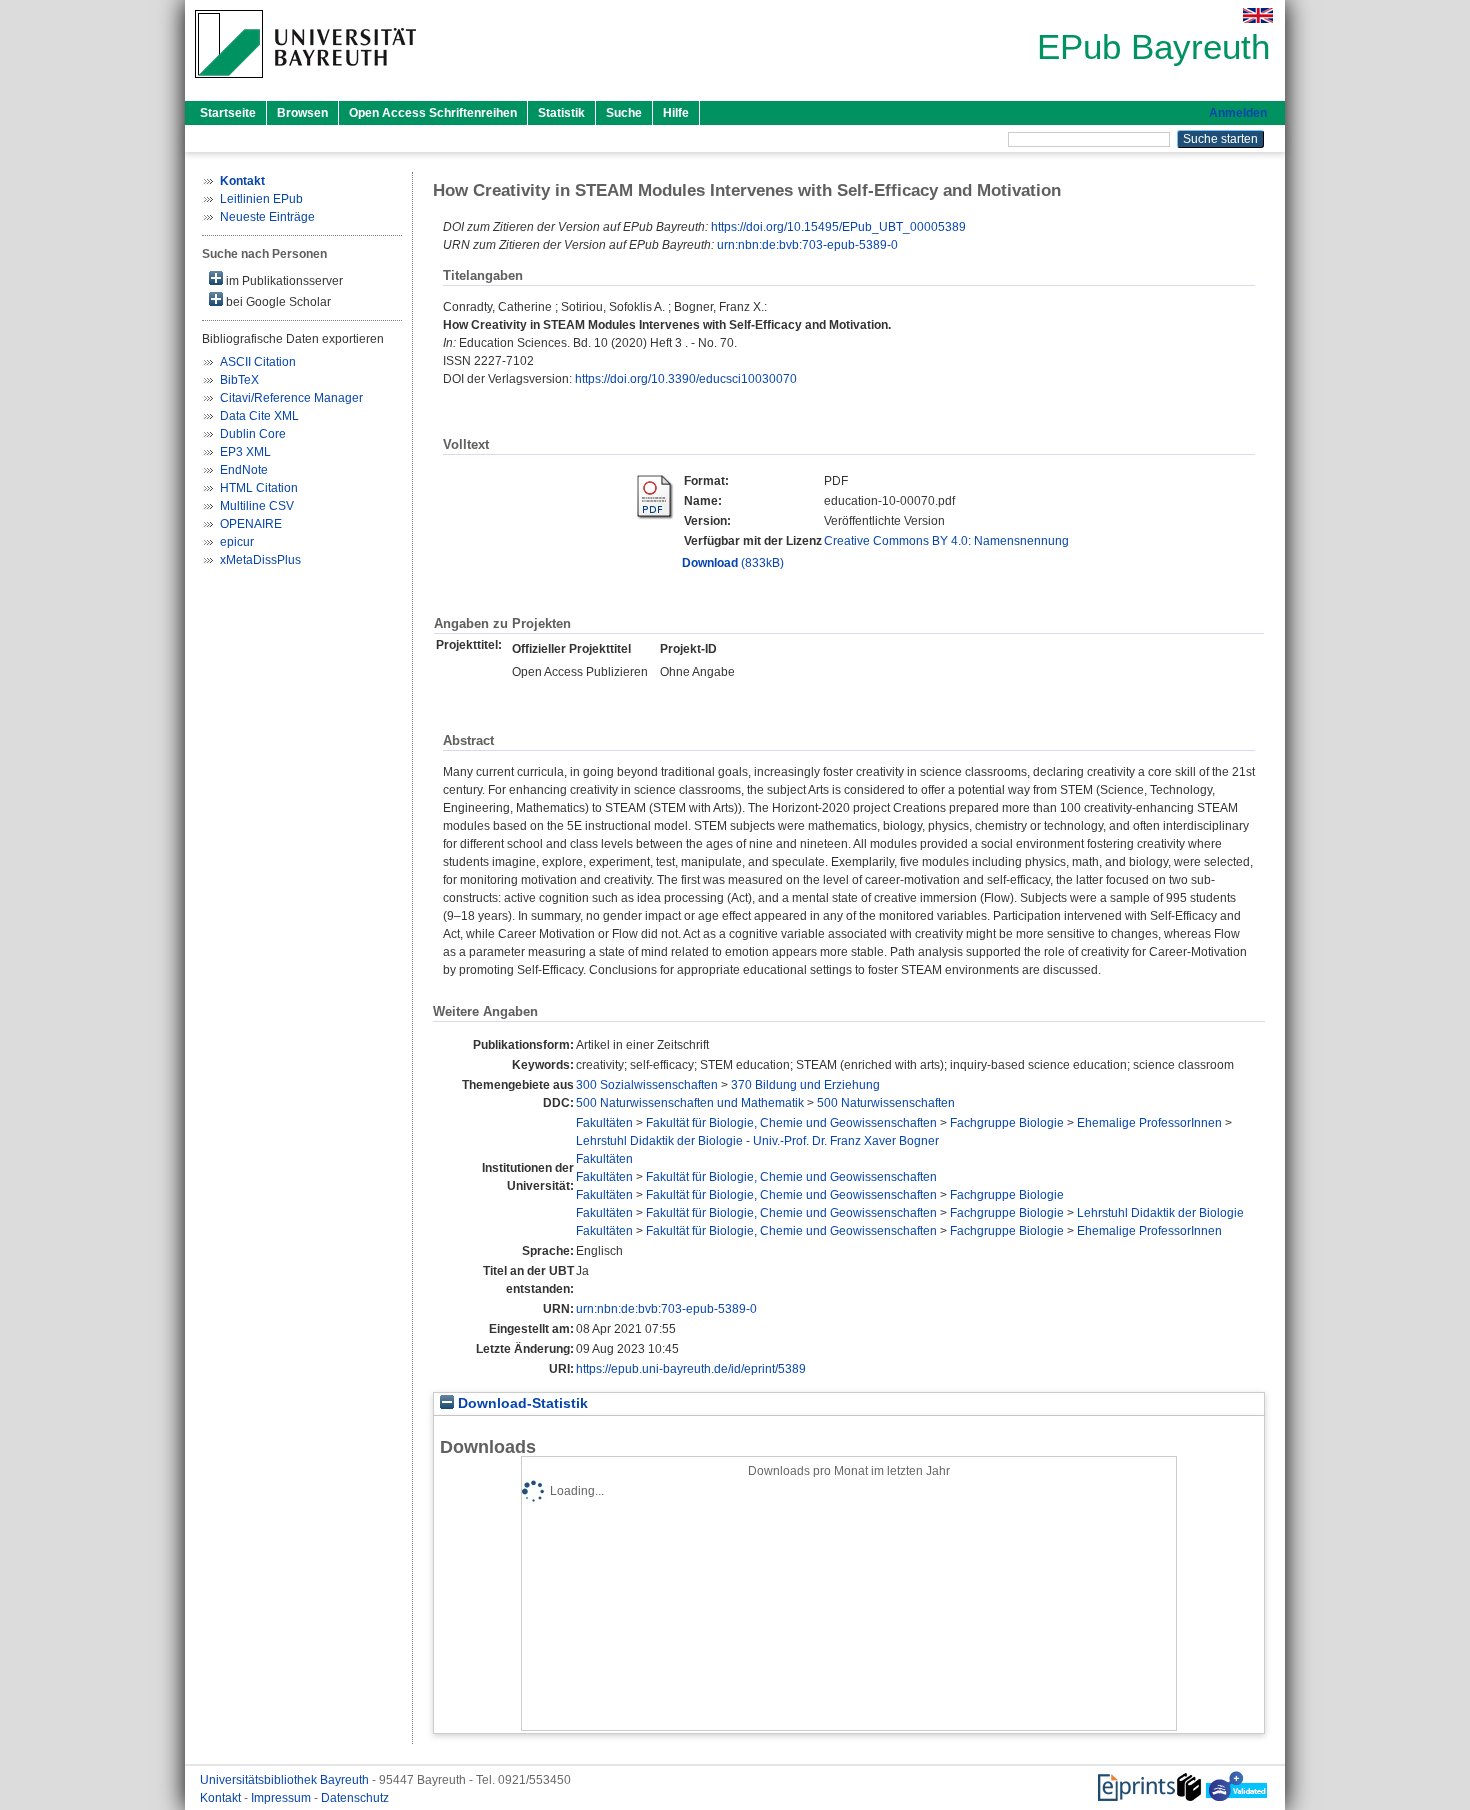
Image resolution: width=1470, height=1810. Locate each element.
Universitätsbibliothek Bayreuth (286, 1780)
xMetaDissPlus (260, 560)
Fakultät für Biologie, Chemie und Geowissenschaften (791, 1123)
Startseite (228, 113)
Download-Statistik (521, 1403)
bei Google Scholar (277, 302)
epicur (237, 542)
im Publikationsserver (283, 281)
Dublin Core (253, 434)
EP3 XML (245, 452)
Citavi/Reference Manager (291, 398)
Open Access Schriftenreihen (433, 113)
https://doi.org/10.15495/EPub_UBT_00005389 (838, 227)
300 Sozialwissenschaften (647, 1085)
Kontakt (222, 1798)
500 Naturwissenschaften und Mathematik (690, 1103)
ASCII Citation (258, 362)
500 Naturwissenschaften (886, 1103)
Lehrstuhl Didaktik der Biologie (1160, 1213)
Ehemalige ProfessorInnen (1149, 1123)
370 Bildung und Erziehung (805, 1085)
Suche (624, 113)
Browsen (302, 113)
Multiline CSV (257, 506)
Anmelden (1238, 113)
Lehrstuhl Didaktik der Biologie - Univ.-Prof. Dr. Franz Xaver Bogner (757, 1141)
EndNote (244, 470)
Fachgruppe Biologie (1007, 1123)
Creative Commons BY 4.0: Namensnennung (946, 541)
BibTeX (239, 380)
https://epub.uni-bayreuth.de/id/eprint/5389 (691, 1369)
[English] (1258, 15)
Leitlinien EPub (261, 199)
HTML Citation (259, 488)
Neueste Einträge (267, 217)
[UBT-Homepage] (305, 84)
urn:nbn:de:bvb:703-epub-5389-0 (807, 245)
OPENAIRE (251, 524)
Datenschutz (355, 1798)
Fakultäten (604, 1123)
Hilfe (676, 113)
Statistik (561, 113)
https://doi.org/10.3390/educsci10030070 (686, 379)
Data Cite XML (259, 416)
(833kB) (733, 563)
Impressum (282, 1798)
